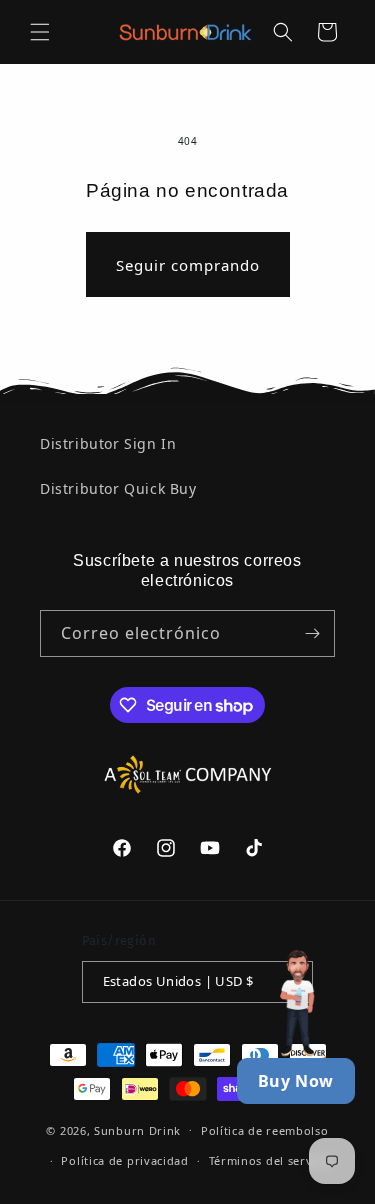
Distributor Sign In (108, 443)
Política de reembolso (265, 1130)
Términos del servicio (271, 1160)
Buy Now (296, 1081)
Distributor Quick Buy (118, 488)
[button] (40, 32)
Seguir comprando (188, 265)
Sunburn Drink (137, 1129)
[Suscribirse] (312, 633)
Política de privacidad (124, 1160)
